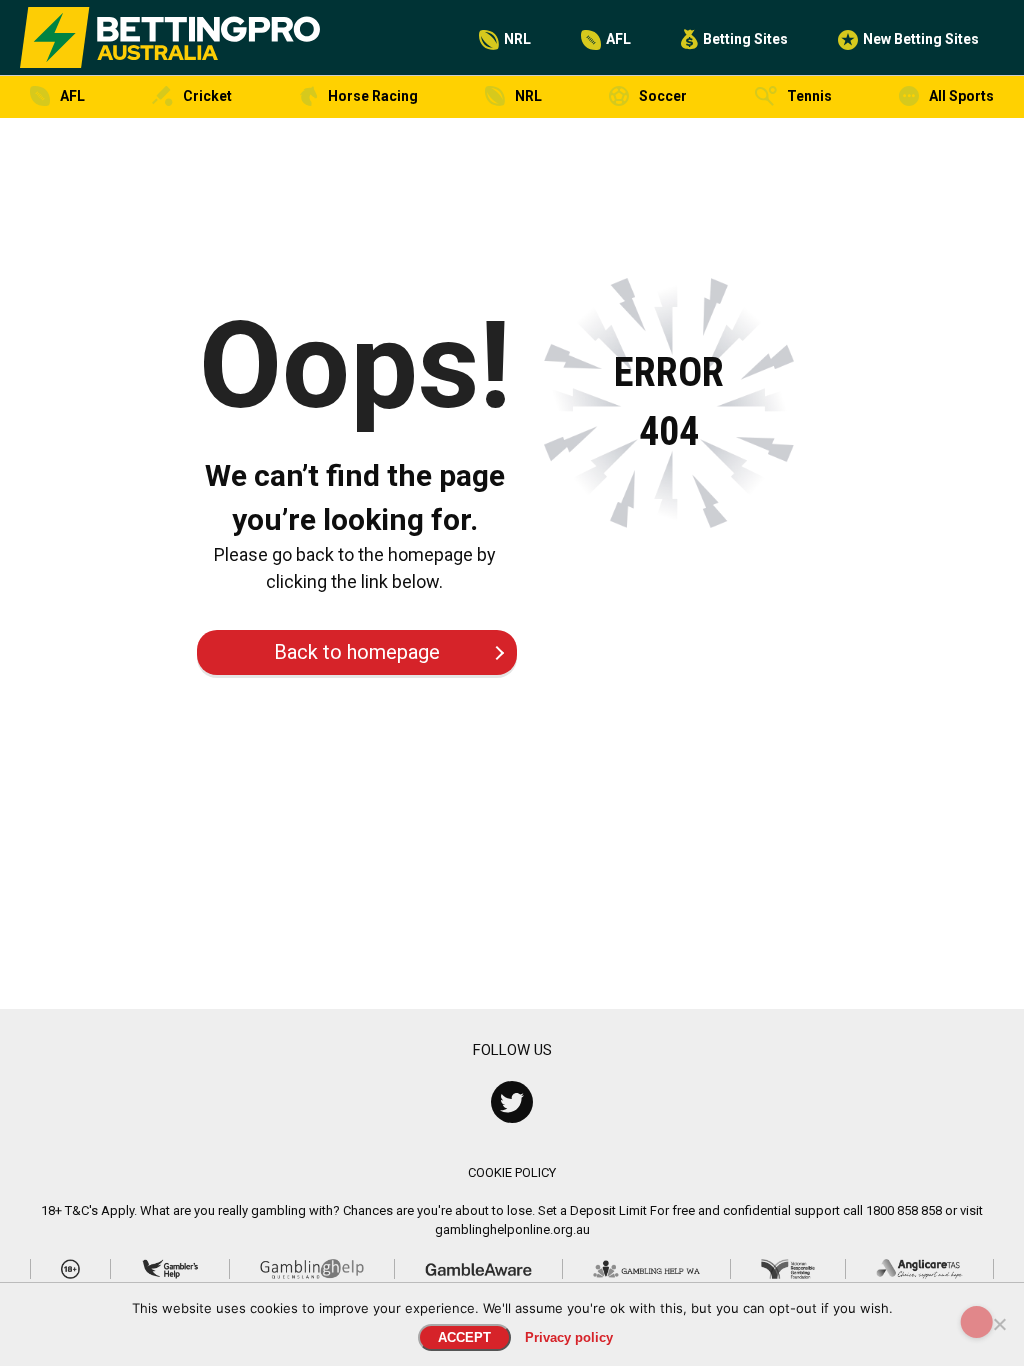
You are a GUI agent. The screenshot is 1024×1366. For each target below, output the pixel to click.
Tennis (809, 96)
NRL (517, 39)
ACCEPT (464, 1337)
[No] (999, 1324)
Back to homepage (357, 652)
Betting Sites (745, 39)
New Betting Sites (921, 39)
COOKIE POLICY (512, 1172)
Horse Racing (373, 96)
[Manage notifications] (977, 1322)
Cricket (207, 96)
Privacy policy (569, 1337)
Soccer (663, 96)
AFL (618, 39)
